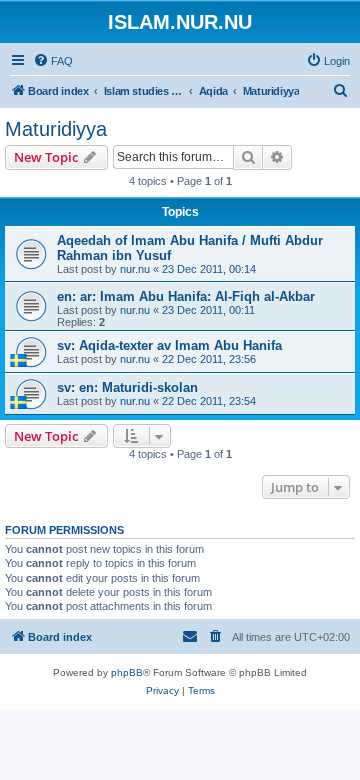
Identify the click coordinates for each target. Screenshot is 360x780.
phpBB (127, 672)
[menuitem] (53, 61)
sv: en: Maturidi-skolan (127, 387)
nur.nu (135, 269)
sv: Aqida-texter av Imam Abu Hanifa (169, 345)
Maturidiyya (56, 129)
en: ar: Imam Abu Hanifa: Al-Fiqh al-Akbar (186, 296)
